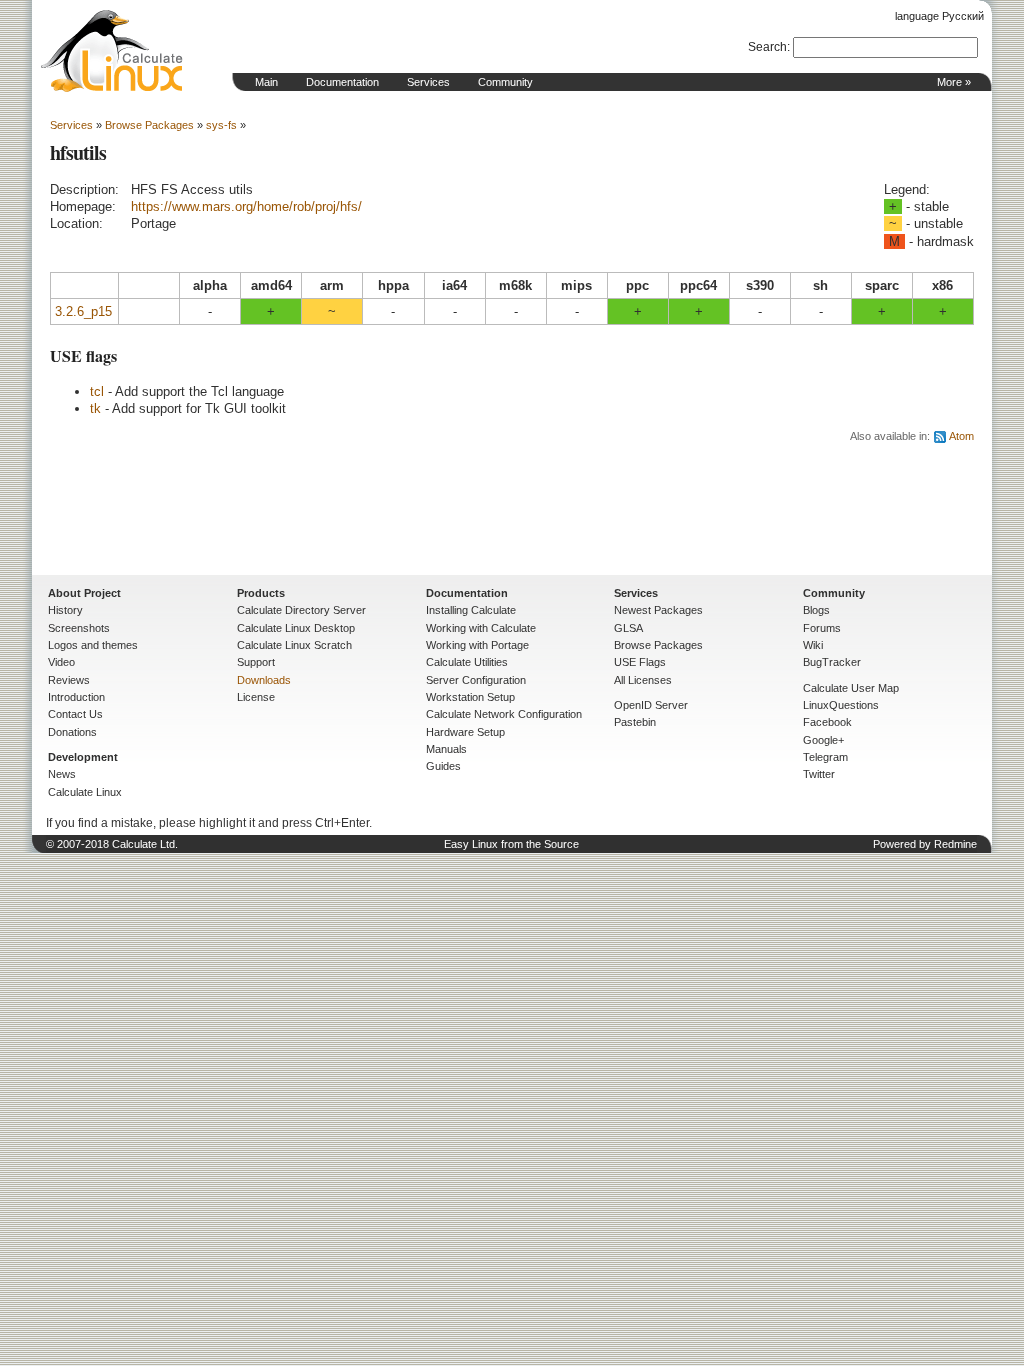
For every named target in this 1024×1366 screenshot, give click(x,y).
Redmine (955, 844)
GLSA (628, 628)
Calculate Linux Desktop (296, 628)
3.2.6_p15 (83, 311)
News (62, 774)
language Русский (939, 16)
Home (112, 51)
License (256, 697)
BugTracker (832, 662)
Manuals (446, 749)
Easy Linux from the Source (511, 844)
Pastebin (635, 722)
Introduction (76, 697)
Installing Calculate (471, 610)
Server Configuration (476, 680)
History (65, 610)
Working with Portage (477, 645)
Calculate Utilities (467, 662)
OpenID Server (651, 705)
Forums (822, 628)
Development (83, 757)
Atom (961, 436)
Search (767, 47)
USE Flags (640, 662)
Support (256, 662)
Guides (443, 766)
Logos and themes (93, 645)
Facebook (827, 722)
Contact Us (75, 714)
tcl (97, 391)
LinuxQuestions (841, 705)
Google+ (823, 740)
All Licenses (643, 680)
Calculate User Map (851, 688)
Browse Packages (149, 125)
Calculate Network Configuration (504, 714)
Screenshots (79, 628)
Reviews (69, 680)
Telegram (825, 757)
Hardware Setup (465, 732)
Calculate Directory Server (301, 610)
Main (266, 82)
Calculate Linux (85, 792)
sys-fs (221, 125)
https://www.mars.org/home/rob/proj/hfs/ (246, 206)
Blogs (816, 610)
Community (505, 82)
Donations (72, 732)
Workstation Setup (470, 697)
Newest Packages (658, 610)
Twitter (819, 774)
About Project (84, 593)
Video (61, 662)
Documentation (342, 82)
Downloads (264, 680)
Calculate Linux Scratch (294, 645)
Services (428, 82)
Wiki (813, 645)
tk (95, 408)
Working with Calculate (481, 628)
